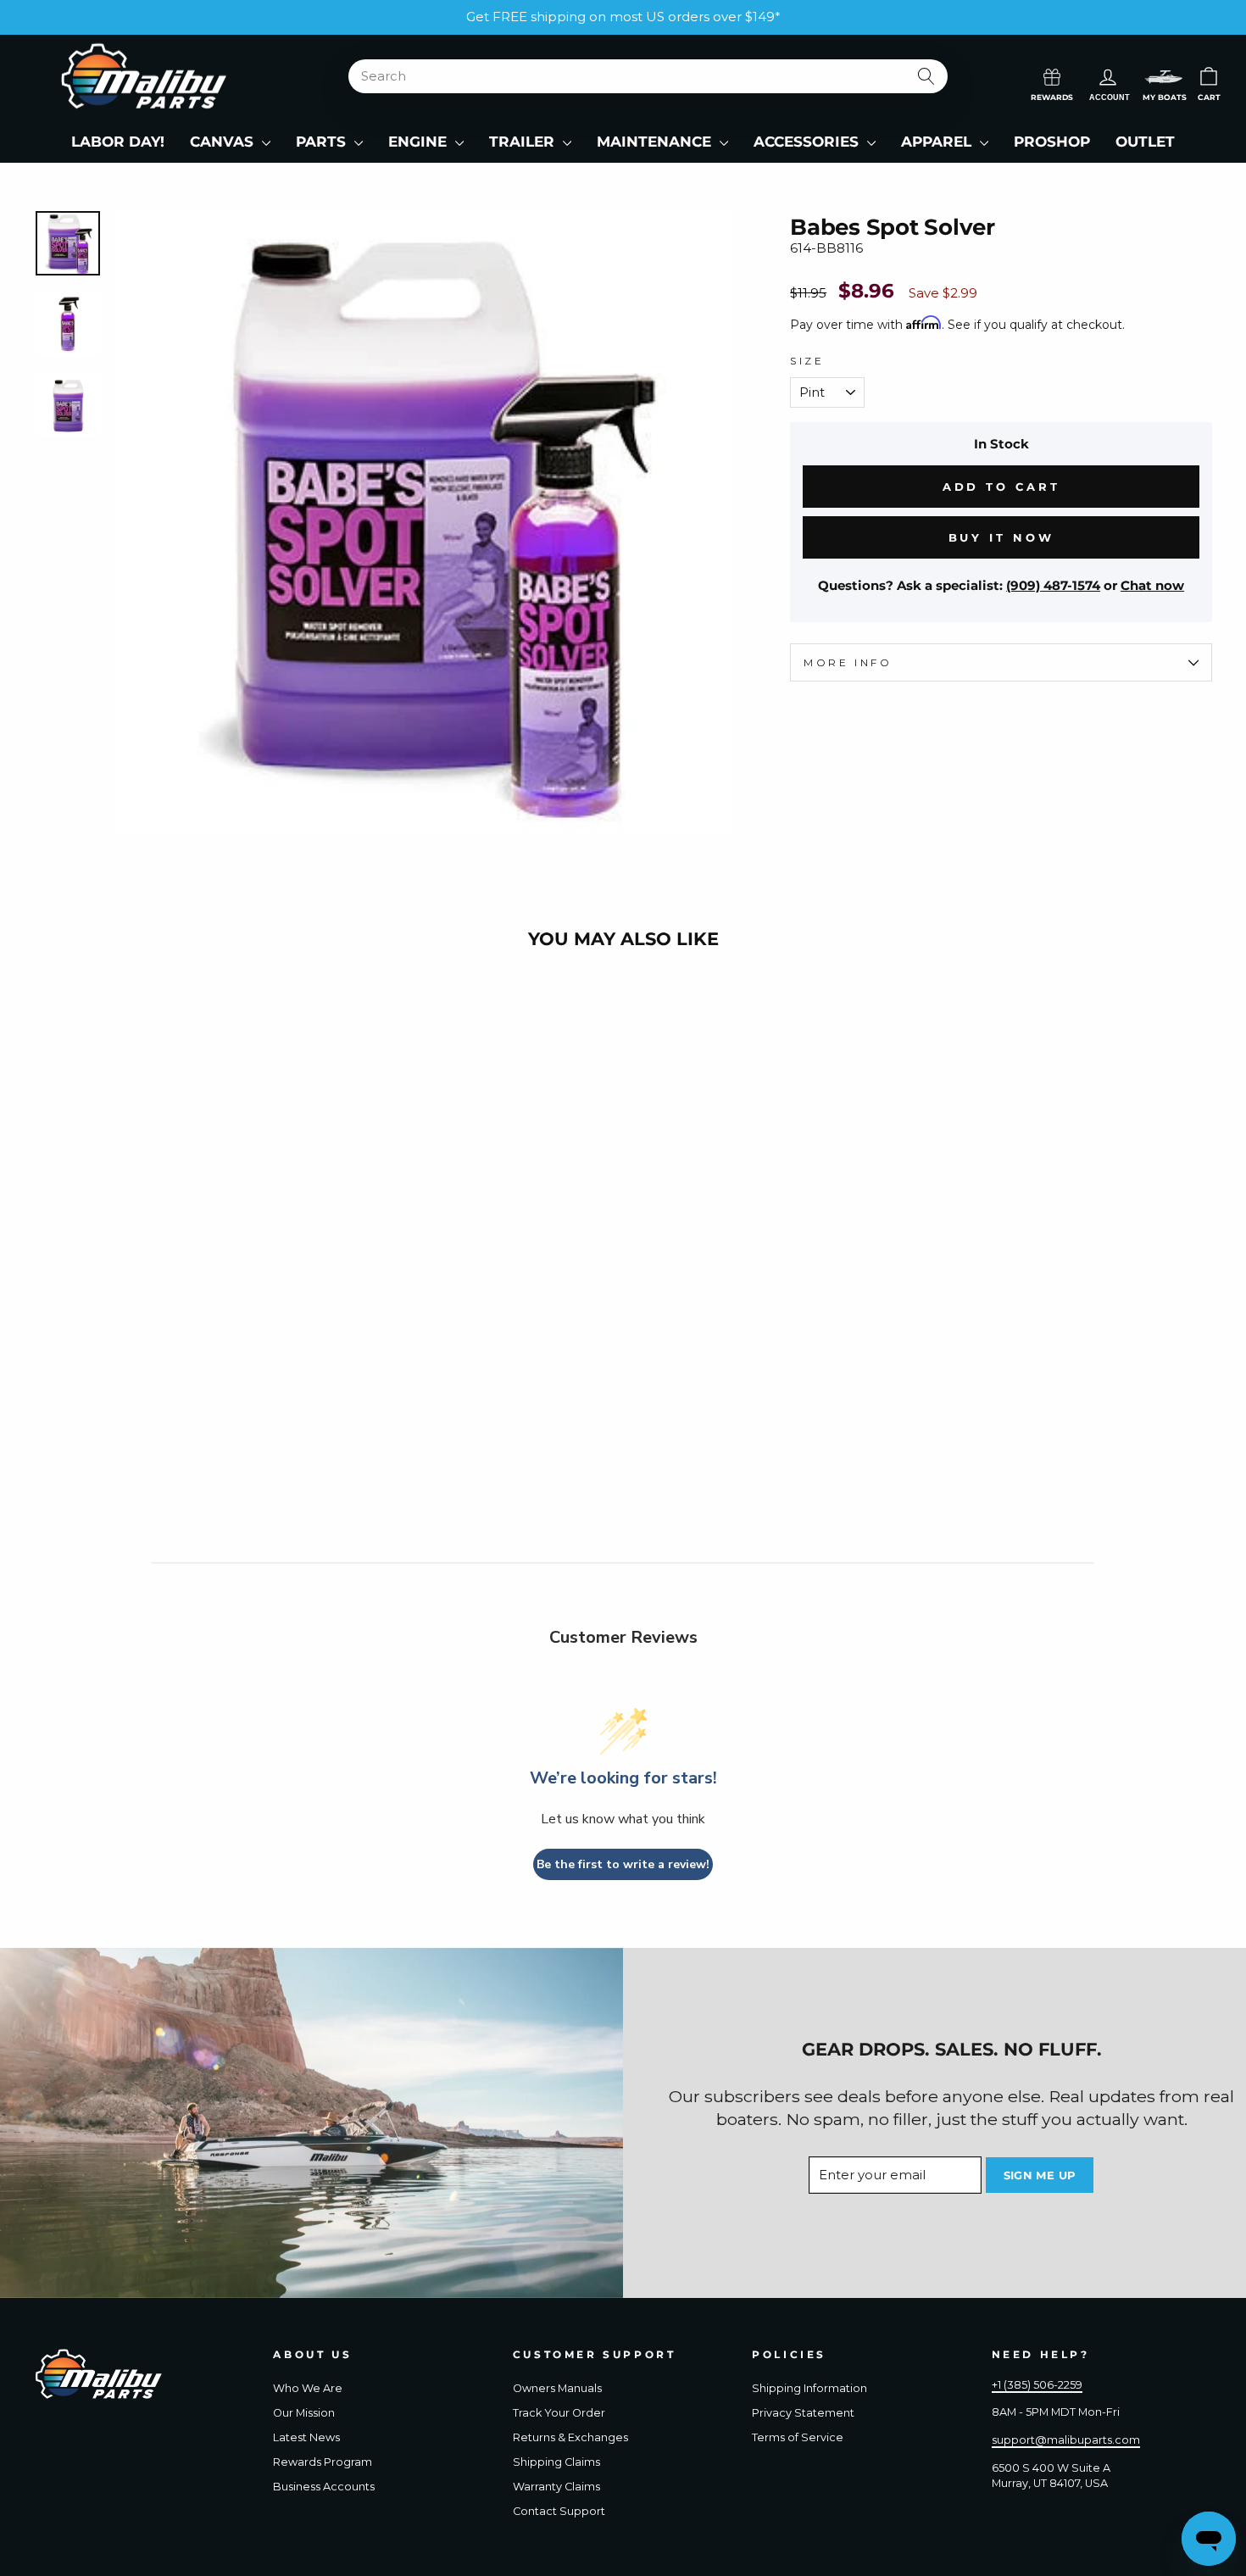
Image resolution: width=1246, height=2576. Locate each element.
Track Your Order (559, 2413)
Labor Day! (118, 142)
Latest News (306, 2437)
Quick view (175, 1394)
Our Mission (304, 2413)
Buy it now (1001, 537)
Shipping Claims (556, 2462)
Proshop (1052, 142)
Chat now (1152, 585)
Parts (323, 142)
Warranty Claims (556, 2487)
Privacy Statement (803, 2413)
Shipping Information (809, 2388)
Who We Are (308, 2388)
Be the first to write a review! (623, 1864)
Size (807, 361)
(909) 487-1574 (1053, 585)
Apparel (938, 142)
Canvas (224, 142)
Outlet (1145, 142)
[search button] (926, 76)
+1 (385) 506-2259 (1037, 2385)
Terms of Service (798, 2437)
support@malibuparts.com (1066, 2440)
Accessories (808, 142)
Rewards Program (323, 2462)
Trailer (524, 142)
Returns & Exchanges (570, 2437)
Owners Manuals (557, 2388)
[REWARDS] (1052, 75)
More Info (848, 662)
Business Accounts (324, 2487)
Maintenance (656, 142)
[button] (1164, 77)
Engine (420, 142)
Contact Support (559, 2511)
